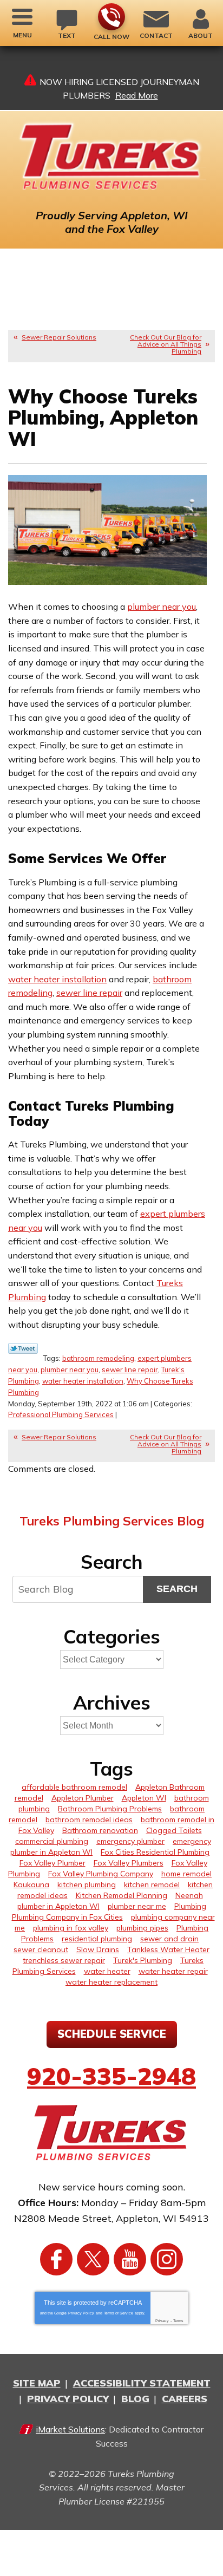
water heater (107, 1971)
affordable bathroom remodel (74, 1787)
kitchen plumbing (87, 1884)
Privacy (162, 2321)
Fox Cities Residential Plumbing (155, 1852)
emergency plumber (130, 1841)
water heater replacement (111, 1982)
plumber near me (137, 1906)
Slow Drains (98, 1949)
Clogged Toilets (174, 1830)
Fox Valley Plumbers (129, 1863)
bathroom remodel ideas (89, 1819)
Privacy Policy (81, 2313)
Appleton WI (144, 1798)
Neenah (189, 1895)
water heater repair (173, 1971)
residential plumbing (97, 1939)
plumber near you (162, 606)
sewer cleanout (41, 1949)
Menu (22, 35)
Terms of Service (119, 2313)
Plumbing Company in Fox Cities (67, 1917)
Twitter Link (23, 1348)
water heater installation (57, 979)
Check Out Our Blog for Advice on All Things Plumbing (166, 344)
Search (177, 1589)
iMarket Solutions (70, 2429)
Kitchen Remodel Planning (122, 1895)
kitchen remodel (152, 1884)
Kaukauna (31, 1884)
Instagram (167, 2259)
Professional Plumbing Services (61, 1414)
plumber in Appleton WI (58, 1906)
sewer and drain (169, 1939)
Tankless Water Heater (168, 1949)
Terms (178, 2321)
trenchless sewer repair (64, 1960)
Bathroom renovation (100, 1830)
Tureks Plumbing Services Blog (112, 1521)
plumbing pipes (142, 1928)
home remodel (186, 1874)
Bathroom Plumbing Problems (110, 1809)
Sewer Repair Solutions (59, 337)
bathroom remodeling (98, 1358)
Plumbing (190, 1906)
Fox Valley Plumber (53, 1863)
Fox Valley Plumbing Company (101, 1874)
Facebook (56, 2259)
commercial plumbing (52, 1841)
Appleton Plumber (83, 1798)
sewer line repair (89, 993)
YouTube (130, 2259)
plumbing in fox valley (71, 1928)
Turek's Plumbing (143, 1960)
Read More (137, 95)
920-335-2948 (111, 17)
